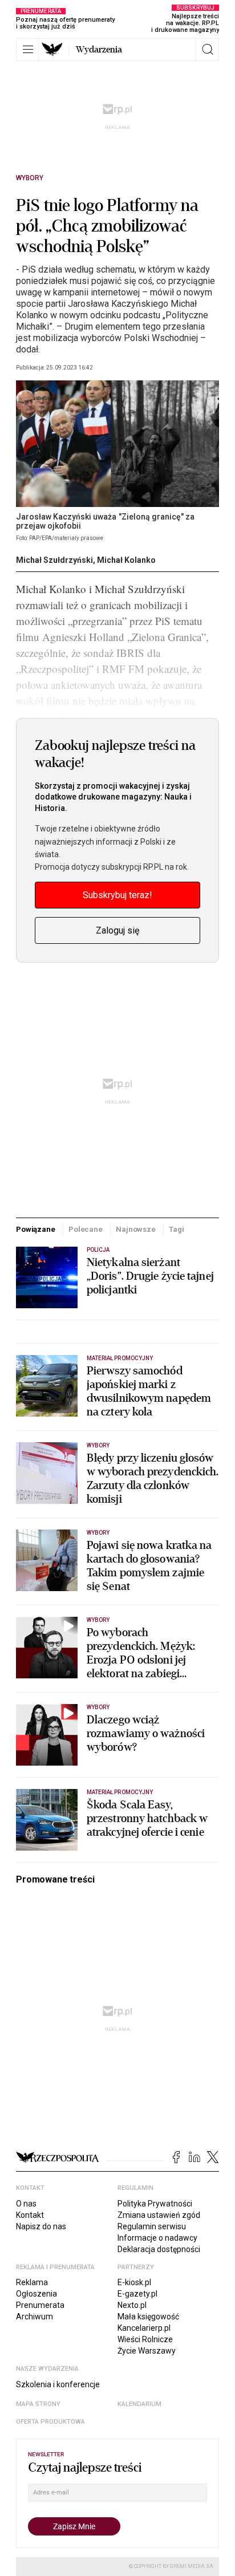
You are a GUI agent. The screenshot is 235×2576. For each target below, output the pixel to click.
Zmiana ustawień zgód (159, 2215)
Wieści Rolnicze (145, 2339)
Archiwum (35, 2317)
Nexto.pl (132, 2305)
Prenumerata (40, 2305)
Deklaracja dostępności (159, 2249)
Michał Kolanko (126, 560)
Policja (98, 1250)
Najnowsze (136, 1229)
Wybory (30, 178)
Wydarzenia (99, 50)
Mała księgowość (148, 2317)
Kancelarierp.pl (144, 2328)
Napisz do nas (41, 2226)
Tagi (176, 1229)
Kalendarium (139, 2404)
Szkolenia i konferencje (58, 2384)
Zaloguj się (117, 930)
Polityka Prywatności (155, 2204)
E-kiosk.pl (134, 2282)
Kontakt (30, 2215)
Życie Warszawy (147, 2351)
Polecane (86, 1229)
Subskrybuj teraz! (117, 895)
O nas (26, 2204)
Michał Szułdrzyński (54, 560)
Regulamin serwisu (152, 2226)
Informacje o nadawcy (157, 2238)
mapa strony (38, 2404)
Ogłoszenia (37, 2294)
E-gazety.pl (137, 2294)
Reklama (32, 2282)
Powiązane (36, 1229)
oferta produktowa (50, 2422)
